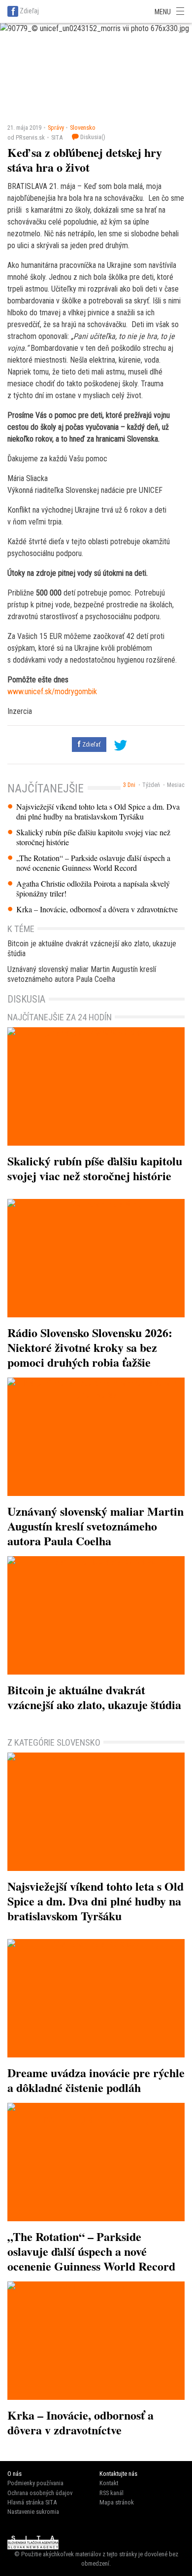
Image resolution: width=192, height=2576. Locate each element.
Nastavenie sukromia (33, 2512)
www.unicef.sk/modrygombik (52, 691)
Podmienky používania (35, 2483)
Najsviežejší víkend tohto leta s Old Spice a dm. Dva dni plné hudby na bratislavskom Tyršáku (98, 812)
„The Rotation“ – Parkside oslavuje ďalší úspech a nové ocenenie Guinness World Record (93, 863)
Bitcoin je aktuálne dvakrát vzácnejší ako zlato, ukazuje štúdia (92, 949)
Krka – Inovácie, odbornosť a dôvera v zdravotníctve (97, 909)
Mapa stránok (117, 2502)
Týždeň (151, 785)
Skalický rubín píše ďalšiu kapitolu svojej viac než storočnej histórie (93, 837)
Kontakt (109, 2483)
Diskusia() (92, 137)
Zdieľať (91, 744)
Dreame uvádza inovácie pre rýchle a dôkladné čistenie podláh (96, 2080)
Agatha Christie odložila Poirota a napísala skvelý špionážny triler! (93, 889)
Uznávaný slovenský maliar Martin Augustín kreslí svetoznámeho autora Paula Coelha (82, 974)
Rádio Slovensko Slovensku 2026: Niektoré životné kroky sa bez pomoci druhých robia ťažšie (90, 1347)
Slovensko (83, 128)
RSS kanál (112, 2493)
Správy (56, 128)
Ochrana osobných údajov (40, 2493)
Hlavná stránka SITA (32, 2502)
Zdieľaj (29, 11)
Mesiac (176, 785)
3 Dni (129, 785)
